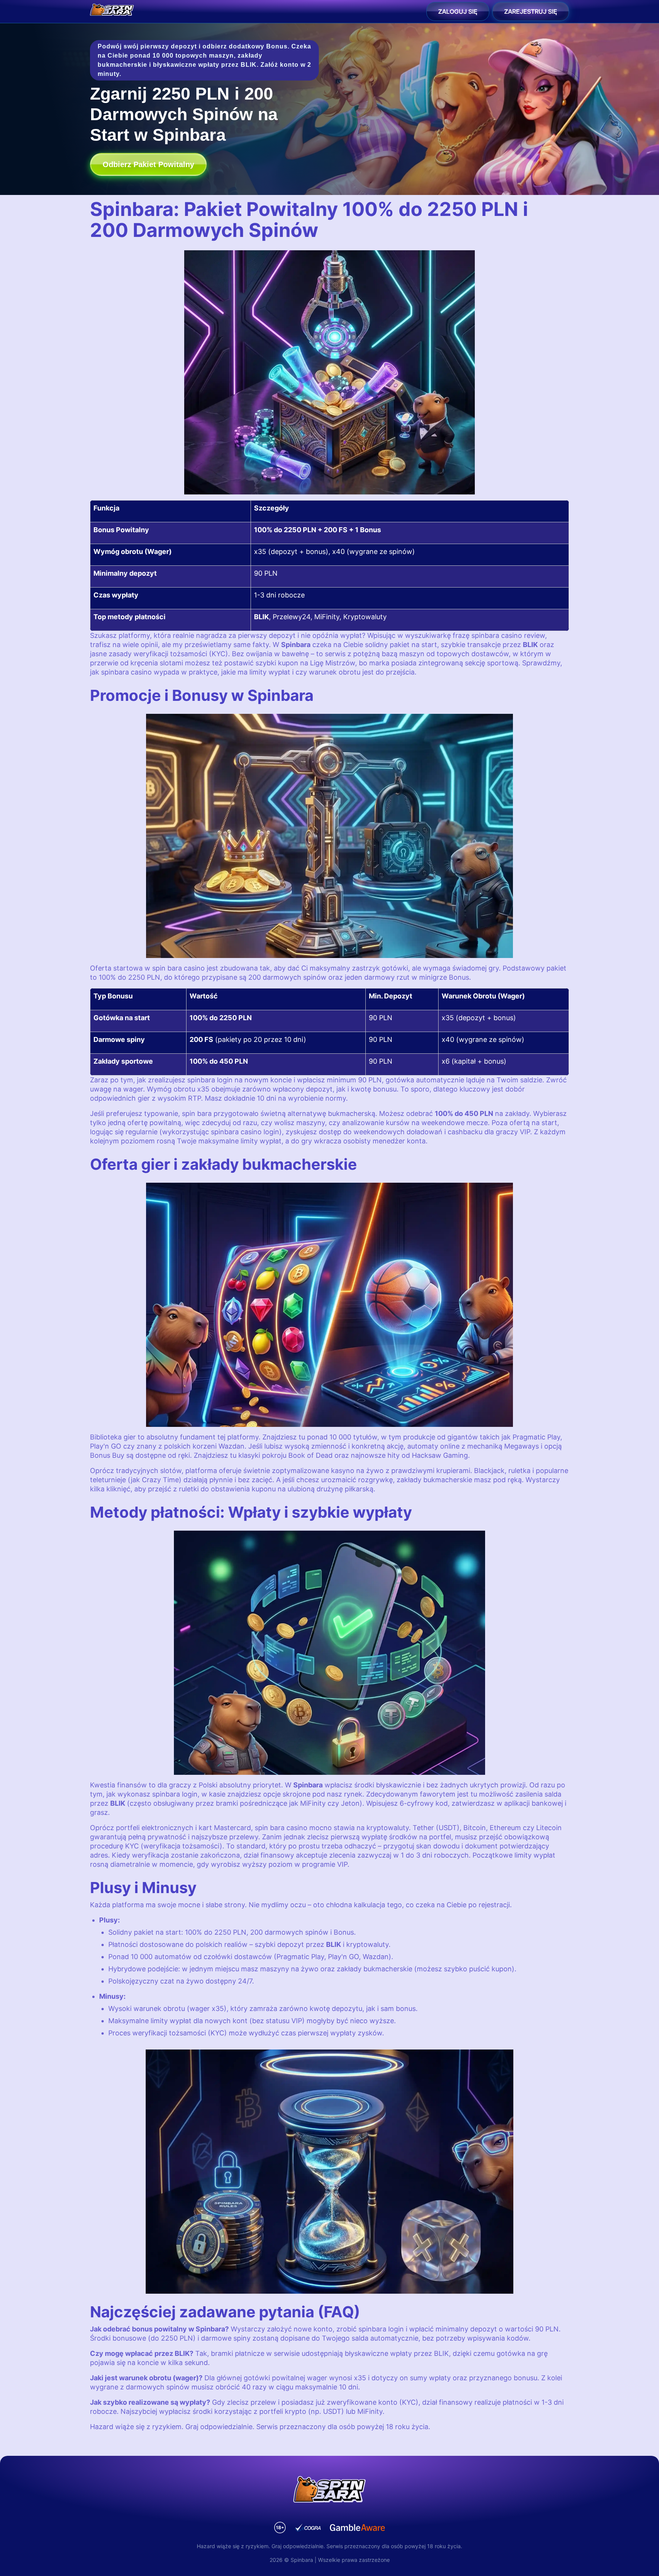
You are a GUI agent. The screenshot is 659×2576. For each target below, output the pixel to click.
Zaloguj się (458, 11)
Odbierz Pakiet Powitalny (148, 164)
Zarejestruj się (531, 11)
